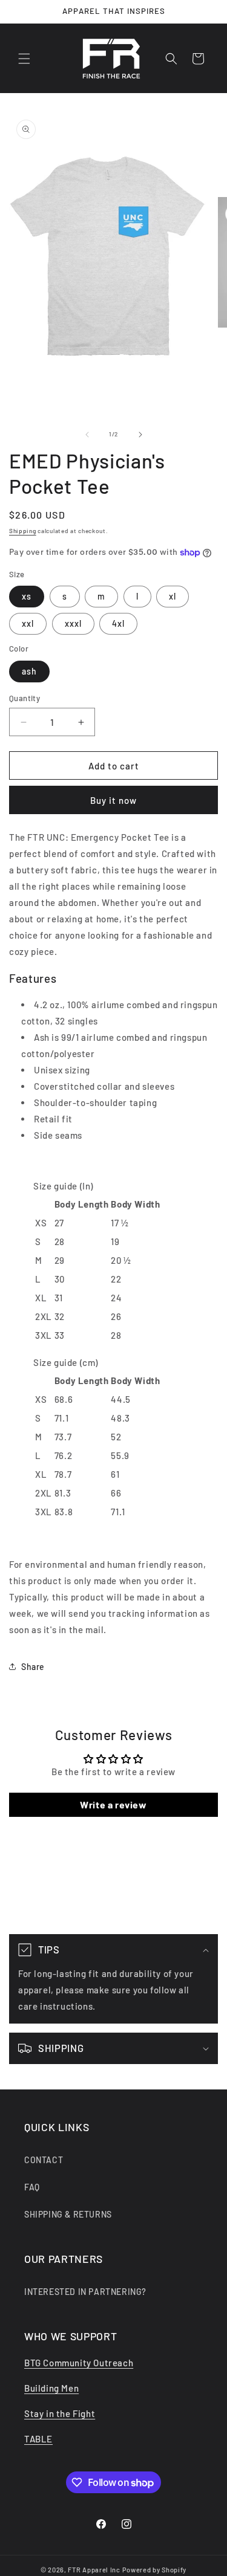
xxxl (73, 623)
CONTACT (44, 2160)
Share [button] (33, 1667)
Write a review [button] (113, 1804)
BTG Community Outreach (79, 2363)
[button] (24, 59)
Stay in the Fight (60, 2413)
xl (173, 596)
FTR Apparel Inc (94, 2570)
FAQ (32, 2187)
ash (29, 671)
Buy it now (113, 800)
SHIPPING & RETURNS (68, 2214)
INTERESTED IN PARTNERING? (85, 2292)
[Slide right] (140, 435)
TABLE (38, 2439)
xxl (28, 623)
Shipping (23, 531)
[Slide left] (87, 435)
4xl (118, 623)
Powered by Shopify (155, 2570)
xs (27, 596)
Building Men (51, 2388)
